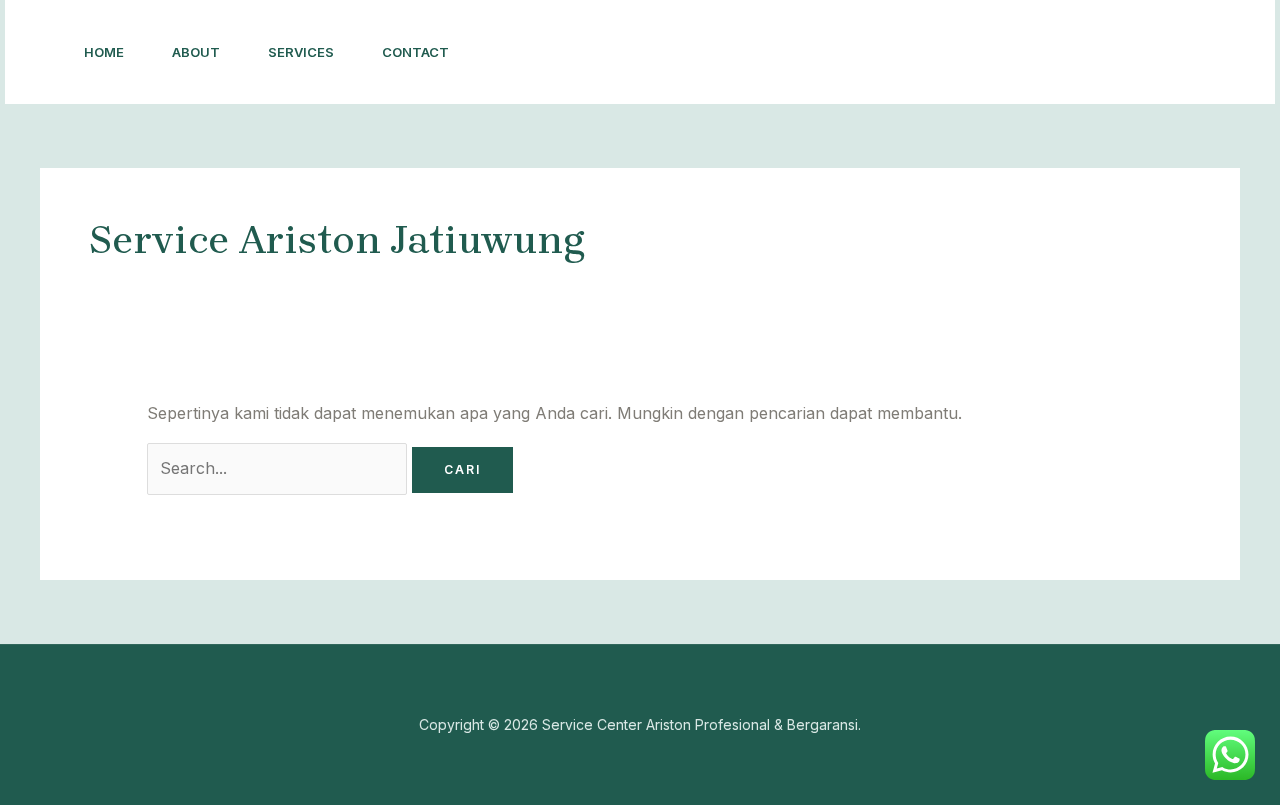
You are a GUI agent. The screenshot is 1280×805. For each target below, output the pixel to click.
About (196, 52)
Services (301, 52)
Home (104, 52)
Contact (415, 52)
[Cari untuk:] (279, 468)
